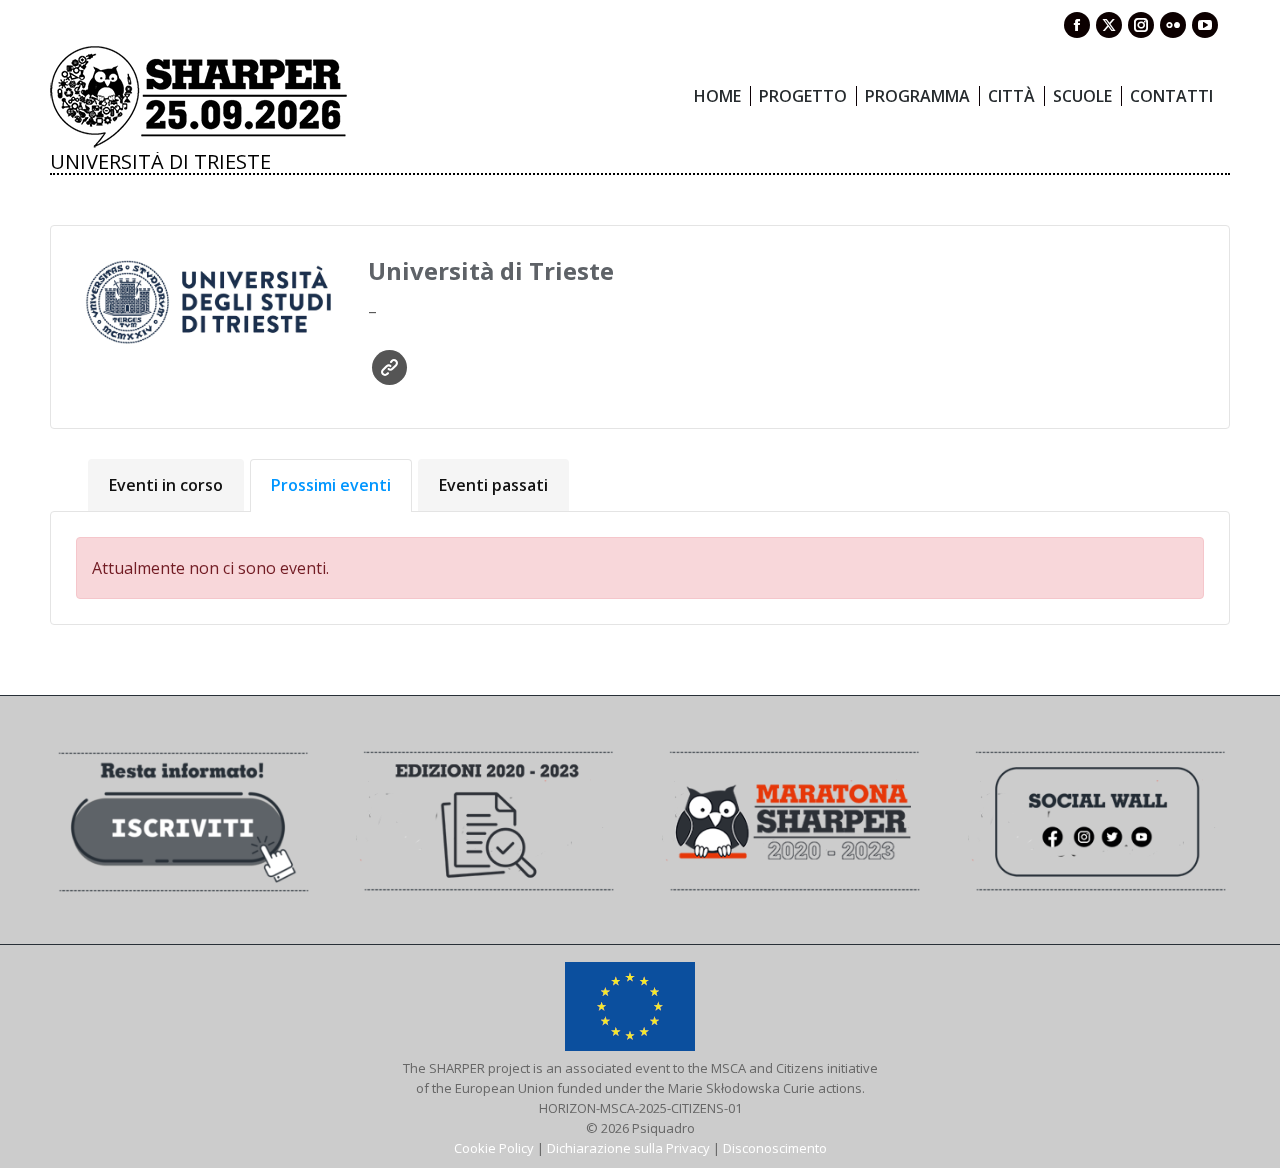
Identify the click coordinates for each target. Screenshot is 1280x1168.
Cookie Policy (494, 1148)
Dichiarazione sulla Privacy (628, 1148)
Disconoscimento (775, 1148)
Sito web (389, 367)
